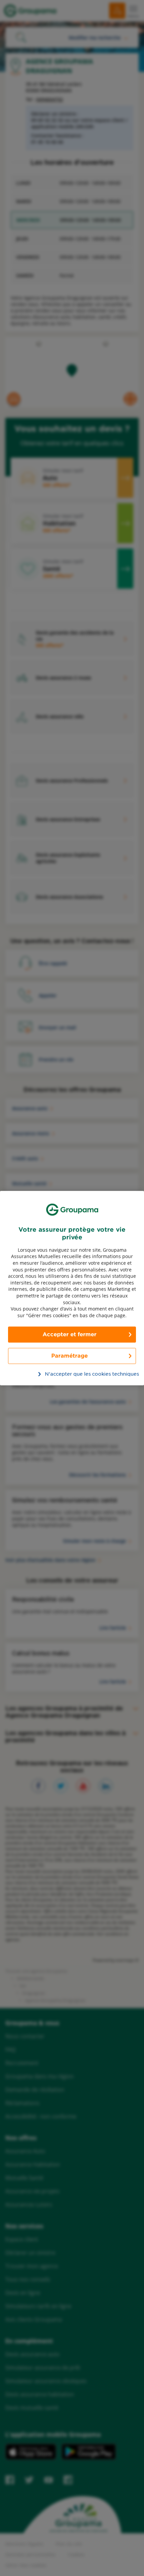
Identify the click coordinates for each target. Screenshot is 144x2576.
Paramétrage (69, 1356)
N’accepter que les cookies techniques (76, 1374)
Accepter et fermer (69, 1334)
